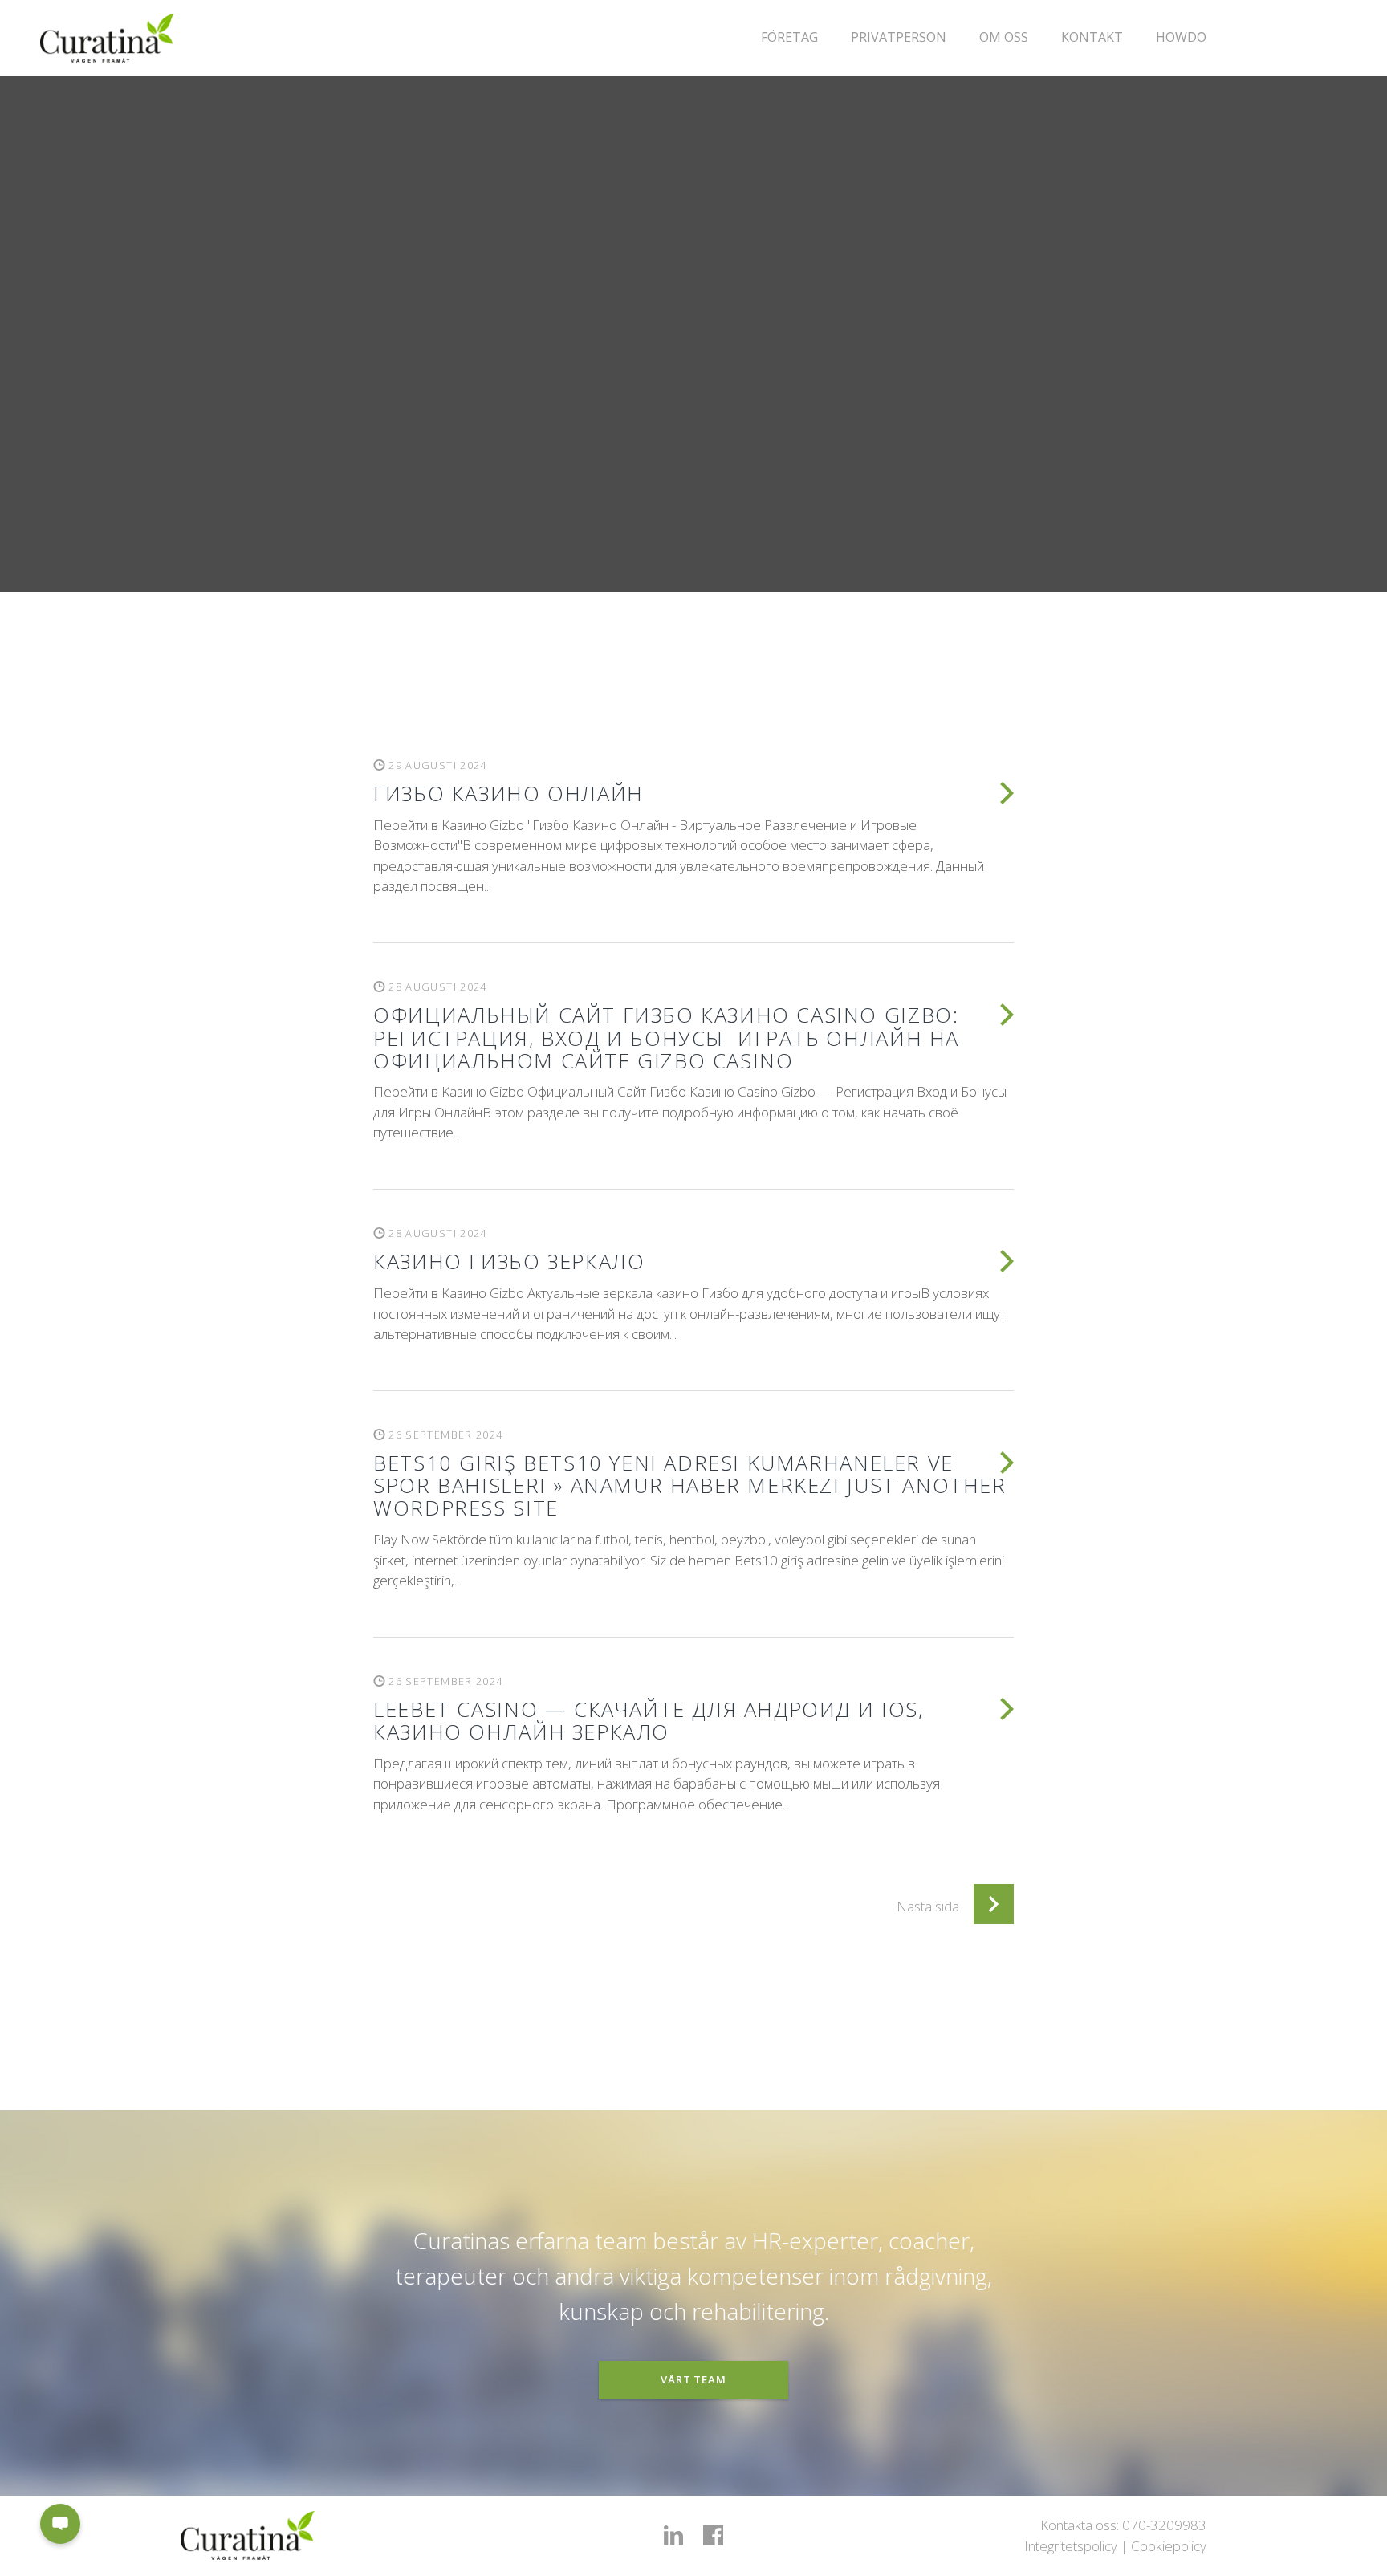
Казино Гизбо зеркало (509, 1261)
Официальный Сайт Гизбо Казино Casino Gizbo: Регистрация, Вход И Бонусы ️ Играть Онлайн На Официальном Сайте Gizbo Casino (666, 1037)
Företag (789, 37)
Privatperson (899, 37)
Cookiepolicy (1169, 2546)
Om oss (1004, 37)
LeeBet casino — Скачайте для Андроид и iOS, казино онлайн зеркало (648, 1720)
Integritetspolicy (1071, 2546)
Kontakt (1092, 37)
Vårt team (693, 2379)
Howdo (1181, 37)
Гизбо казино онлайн (508, 793)
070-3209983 (1164, 2525)
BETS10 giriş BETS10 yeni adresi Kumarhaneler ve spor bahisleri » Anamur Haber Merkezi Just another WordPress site (689, 1485)
